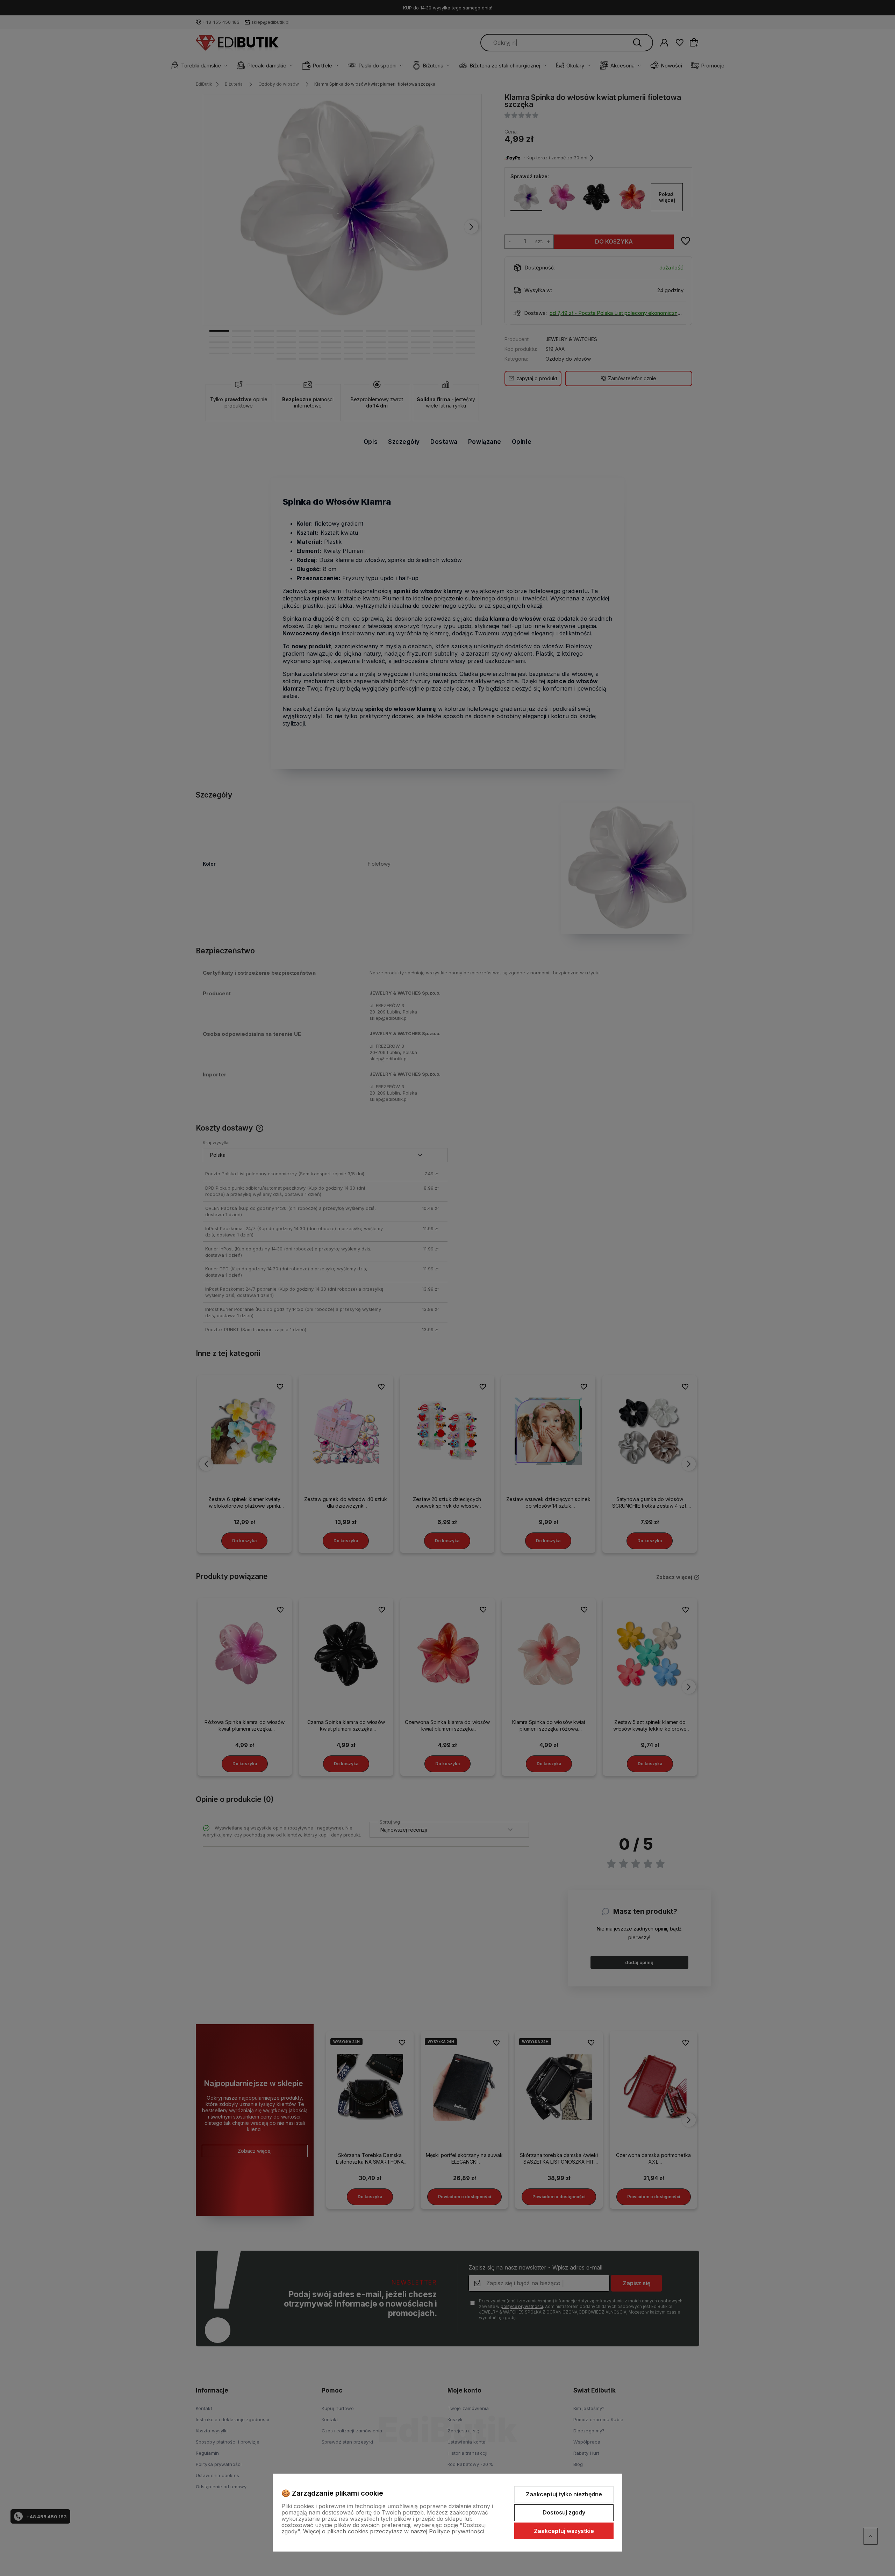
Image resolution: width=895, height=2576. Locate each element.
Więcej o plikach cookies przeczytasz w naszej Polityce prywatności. (394, 2531)
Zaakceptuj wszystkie (564, 2531)
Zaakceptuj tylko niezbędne (564, 2494)
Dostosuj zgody (564, 2512)
